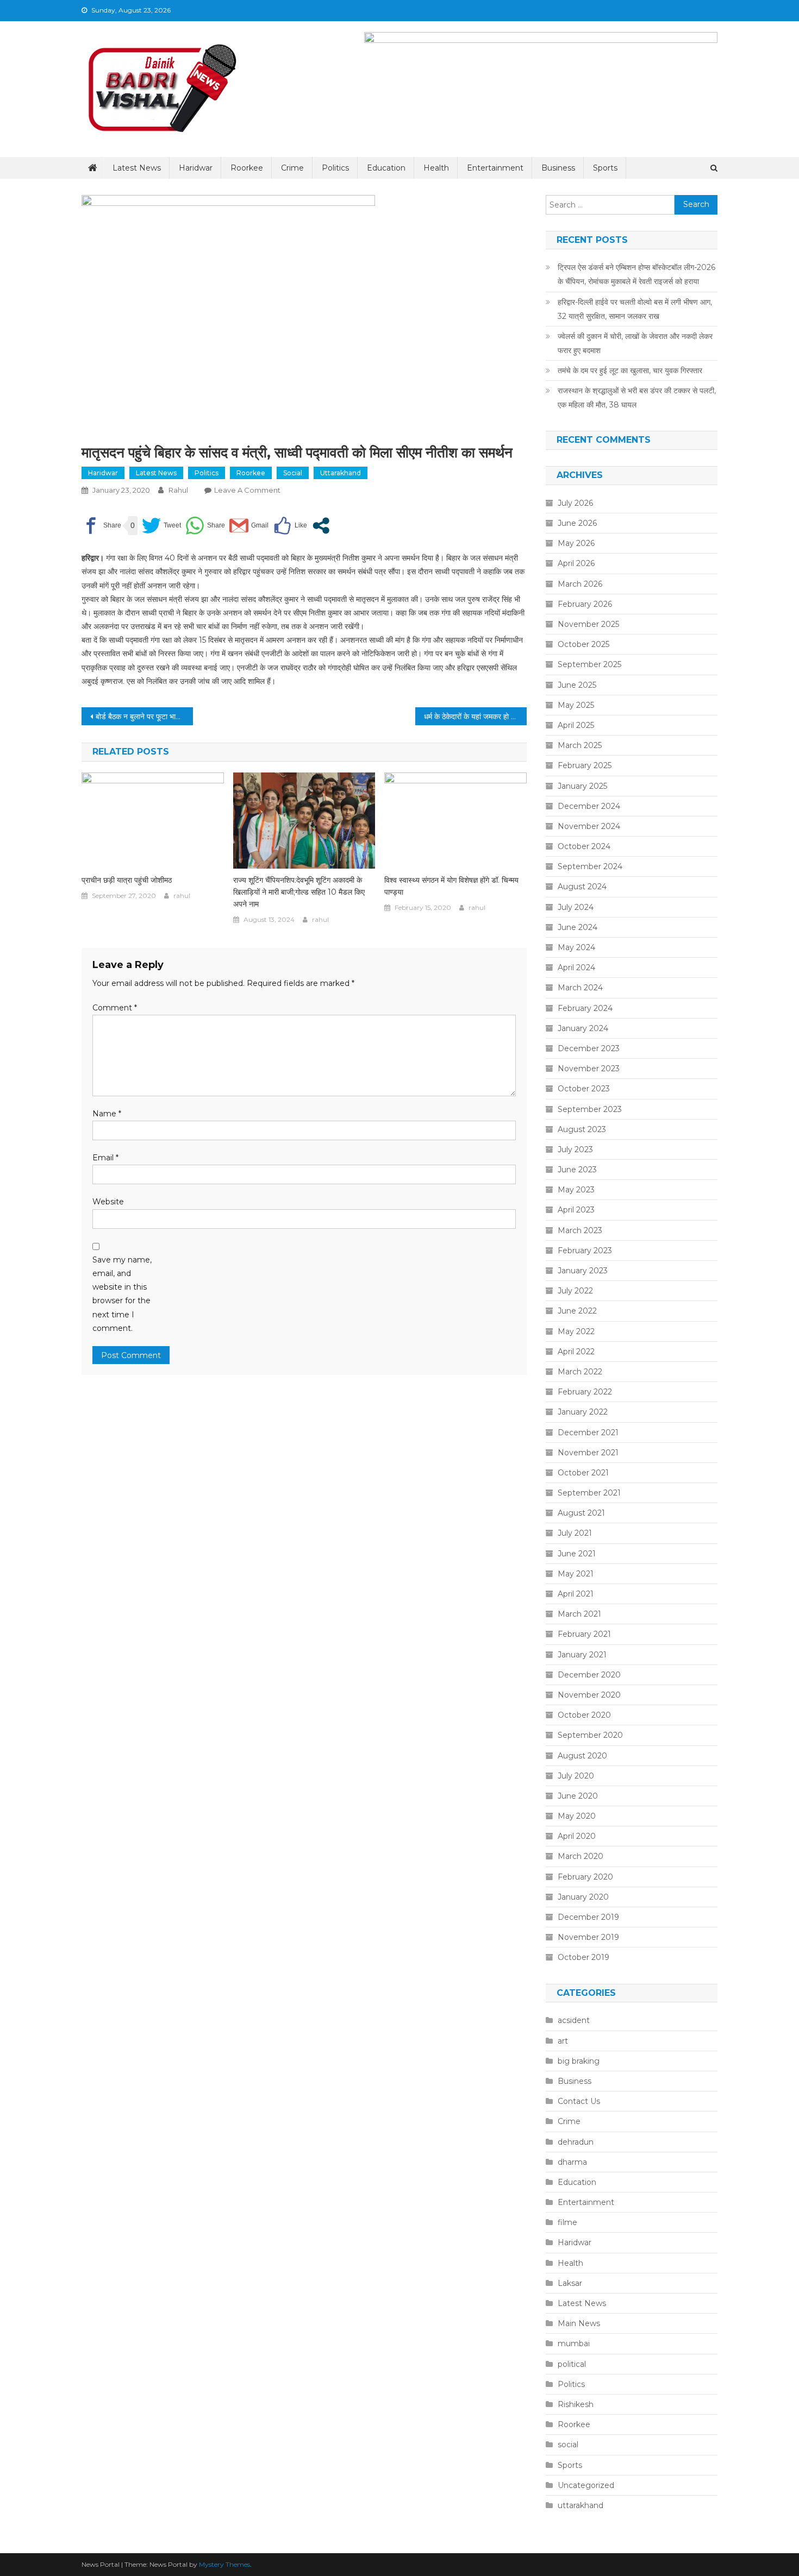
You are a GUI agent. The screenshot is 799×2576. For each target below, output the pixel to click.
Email (105, 1158)
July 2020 (576, 1776)
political (572, 2364)
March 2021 (579, 1614)
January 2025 (582, 786)
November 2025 (588, 624)
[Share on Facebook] (101, 526)
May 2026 (576, 543)
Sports (605, 168)
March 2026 (580, 584)
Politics (335, 168)
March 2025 (580, 745)
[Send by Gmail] (249, 526)
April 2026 (576, 563)
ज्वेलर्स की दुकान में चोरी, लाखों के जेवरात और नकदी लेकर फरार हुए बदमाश (635, 343)
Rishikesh (576, 2404)
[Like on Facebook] (290, 526)
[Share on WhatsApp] (205, 526)
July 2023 (575, 1149)
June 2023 (577, 1170)
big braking (579, 2061)
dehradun (576, 2142)
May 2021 (576, 1574)
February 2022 (585, 1392)
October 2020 (584, 1715)
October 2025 (583, 644)
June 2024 (578, 927)
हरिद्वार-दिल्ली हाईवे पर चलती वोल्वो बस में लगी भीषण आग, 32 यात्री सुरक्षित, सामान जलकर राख (635, 309)
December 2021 (588, 1432)
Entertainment (495, 168)
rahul (178, 490)
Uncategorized (586, 2485)
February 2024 (585, 1008)
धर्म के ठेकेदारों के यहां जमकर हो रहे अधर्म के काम (475, 717)
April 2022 (576, 1352)
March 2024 (580, 988)
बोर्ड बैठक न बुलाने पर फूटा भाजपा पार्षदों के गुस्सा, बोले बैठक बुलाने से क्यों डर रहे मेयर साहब (144, 717)
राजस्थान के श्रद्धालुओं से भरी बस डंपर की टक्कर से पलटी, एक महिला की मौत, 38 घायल (637, 398)
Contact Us (579, 2101)
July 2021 (575, 1533)
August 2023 (582, 1129)
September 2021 (589, 1493)
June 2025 (577, 685)
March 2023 (580, 1230)
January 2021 (582, 1655)
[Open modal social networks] (321, 526)
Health (436, 168)
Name (107, 1114)
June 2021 (577, 1554)
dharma (572, 2162)
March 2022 (580, 1372)
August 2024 (582, 887)
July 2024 (576, 907)
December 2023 (589, 1048)
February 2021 (584, 1634)
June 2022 (577, 1311)
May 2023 (576, 1190)
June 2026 (577, 523)
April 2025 (576, 725)
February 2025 (585, 765)
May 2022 (576, 1331)
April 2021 (576, 1594)
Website (108, 1202)
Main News (579, 2323)
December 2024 (589, 806)
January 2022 (583, 1412)
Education (386, 168)
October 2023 (584, 1089)
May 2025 (576, 705)
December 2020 (589, 1675)
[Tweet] (161, 526)
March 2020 (580, 1856)
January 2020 (583, 1897)
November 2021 (588, 1453)
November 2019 (588, 1937)
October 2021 (583, 1473)
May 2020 (577, 1816)
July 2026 (575, 503)
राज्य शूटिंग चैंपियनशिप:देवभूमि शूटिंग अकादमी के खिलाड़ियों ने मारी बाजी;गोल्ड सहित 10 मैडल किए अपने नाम (299, 892)
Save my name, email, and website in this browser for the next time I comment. (122, 1294)
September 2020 (590, 1735)
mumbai (574, 2343)
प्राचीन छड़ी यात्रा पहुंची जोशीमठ (127, 880)
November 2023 (589, 1069)
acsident (574, 2020)
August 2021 (581, 1513)
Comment (115, 1008)
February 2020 (585, 1877)
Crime (292, 168)
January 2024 (583, 1028)
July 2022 (575, 1291)
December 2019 (588, 1917)
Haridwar (196, 168)
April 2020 (577, 1836)
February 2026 (585, 604)
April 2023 (576, 1210)
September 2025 (589, 664)
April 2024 (576, 967)
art (563, 2041)
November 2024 (589, 826)
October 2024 (584, 846)
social (293, 473)
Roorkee (247, 168)
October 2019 (583, 1957)
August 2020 (582, 1756)
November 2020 (589, 1695)
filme (567, 2222)
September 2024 (590, 866)
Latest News (137, 168)
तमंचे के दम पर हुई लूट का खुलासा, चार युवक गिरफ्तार (630, 370)
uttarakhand (341, 473)
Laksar (570, 2283)
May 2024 (576, 947)
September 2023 (590, 1109)
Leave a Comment (247, 490)
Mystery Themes (224, 2564)
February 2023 (585, 1251)
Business (558, 168)
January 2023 (583, 1271)
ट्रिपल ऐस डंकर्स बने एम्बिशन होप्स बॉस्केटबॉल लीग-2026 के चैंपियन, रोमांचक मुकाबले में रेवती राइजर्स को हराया (636, 274)
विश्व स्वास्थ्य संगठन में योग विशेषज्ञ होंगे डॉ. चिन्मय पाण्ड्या (451, 886)
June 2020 (578, 1796)
